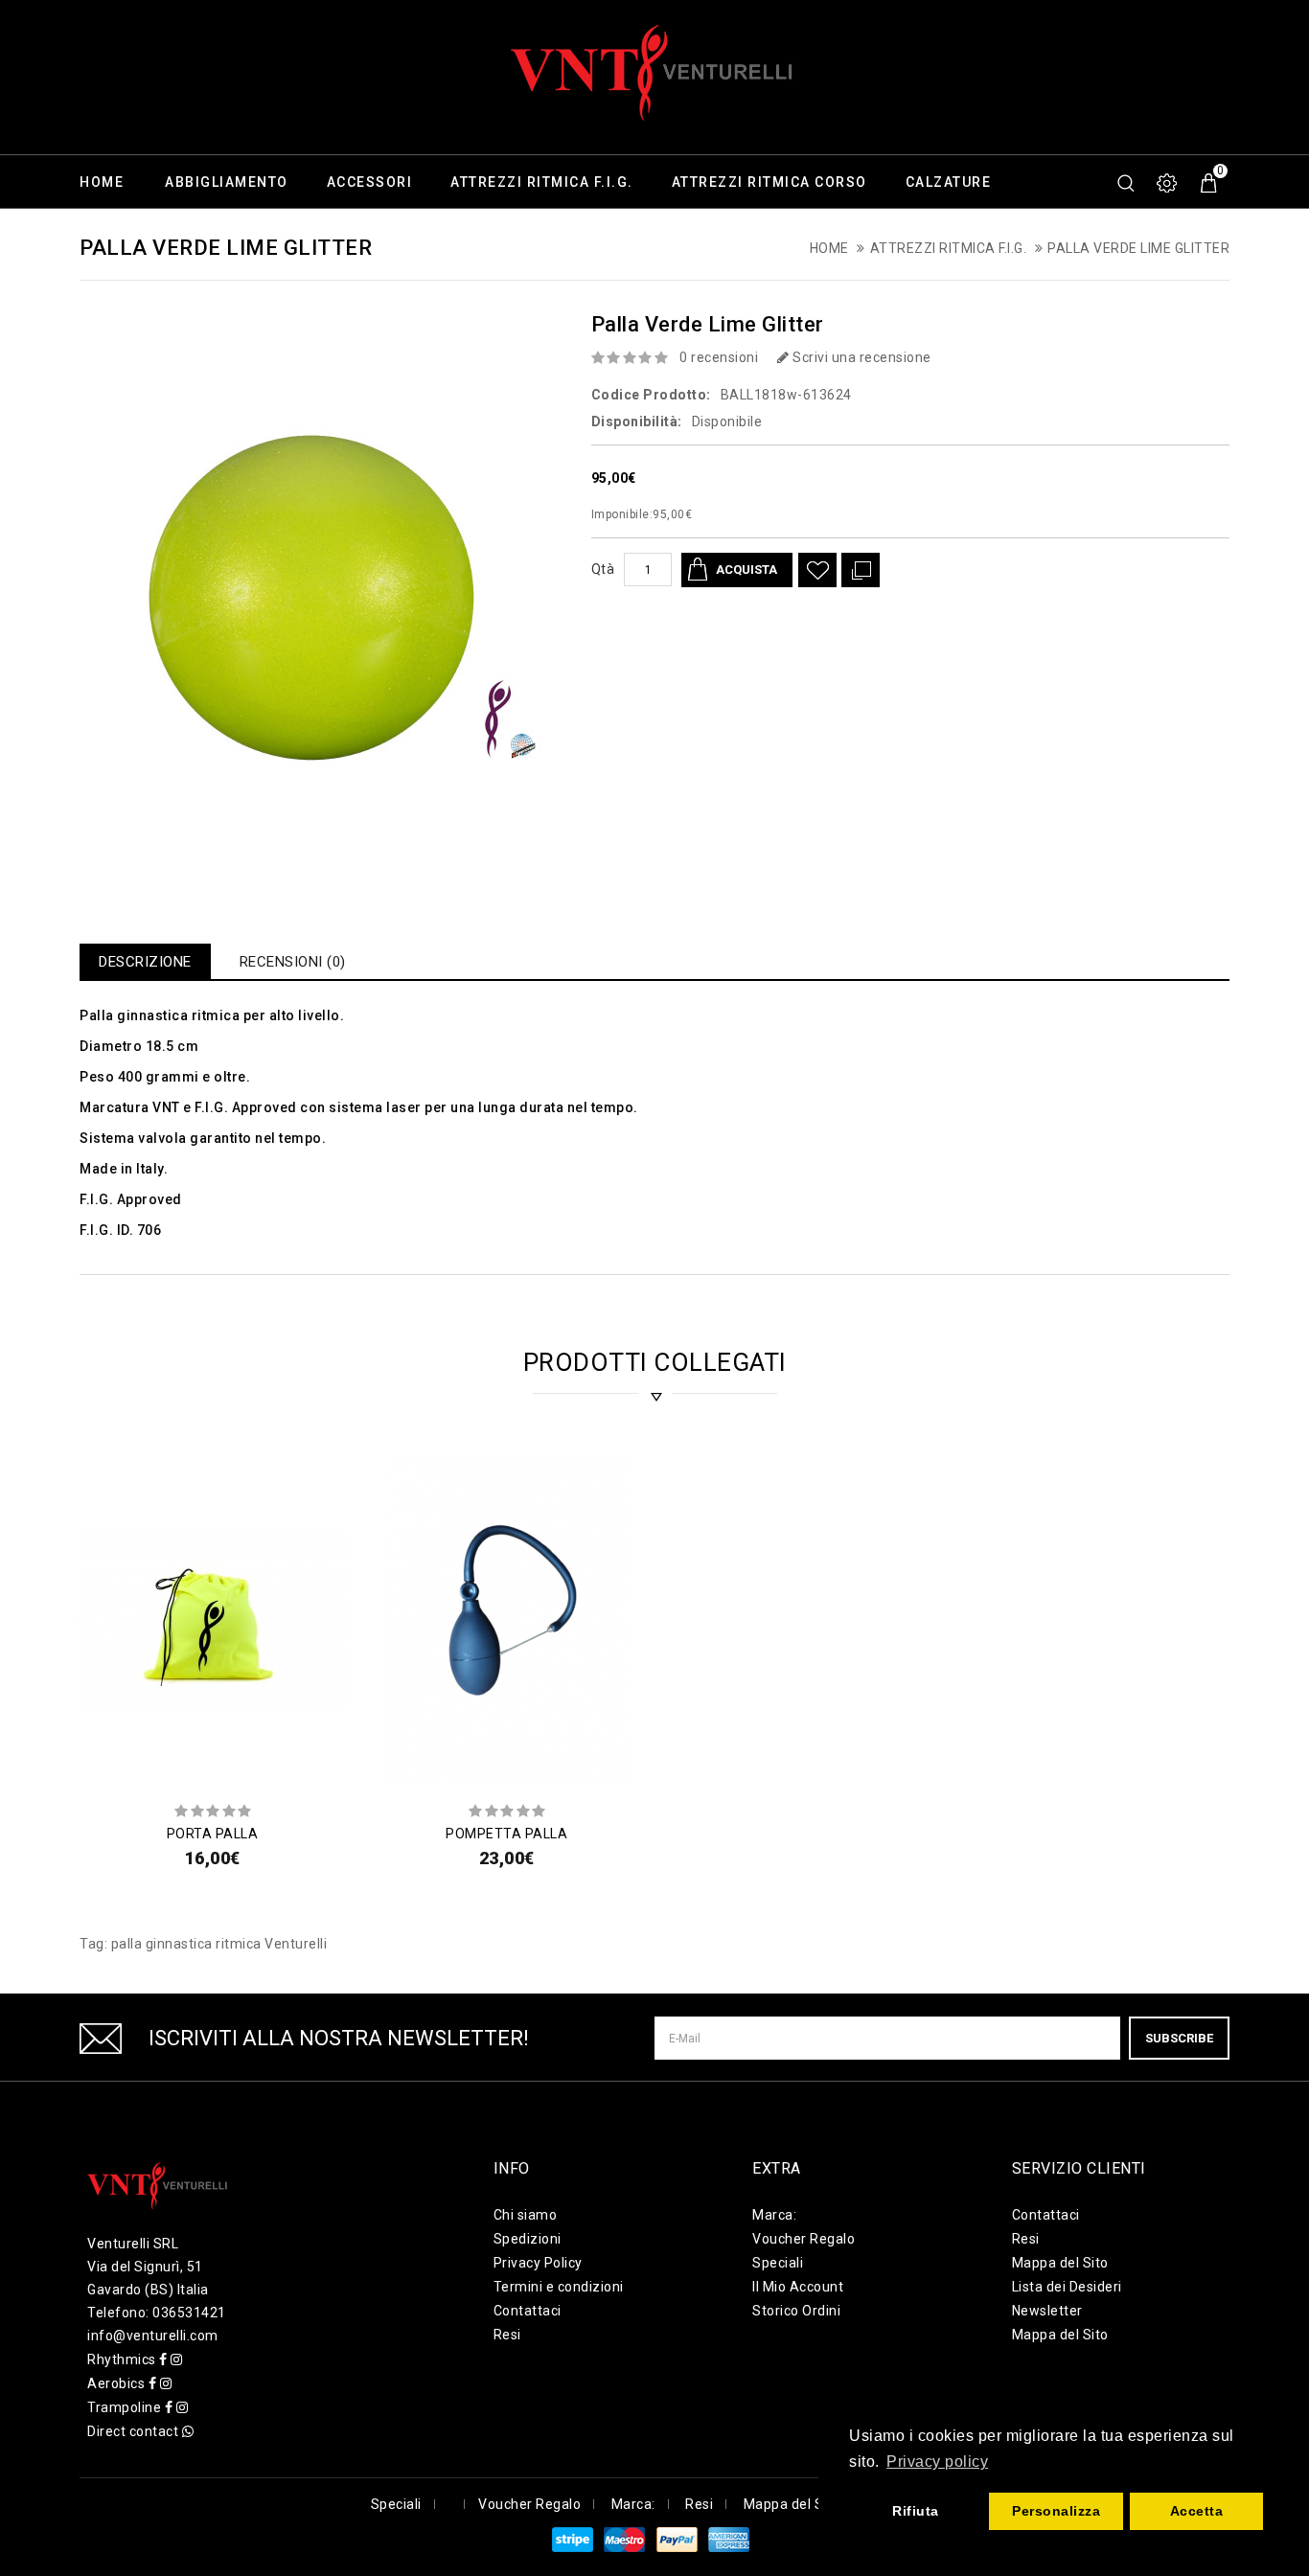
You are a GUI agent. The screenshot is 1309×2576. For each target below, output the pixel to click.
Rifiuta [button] (916, 2511)
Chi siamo (526, 2215)
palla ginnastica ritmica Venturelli (219, 1944)
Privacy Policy (538, 2263)
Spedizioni (528, 2239)
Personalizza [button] (1056, 2511)
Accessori (370, 182)
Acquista (746, 570)
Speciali (778, 2263)
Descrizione (145, 962)
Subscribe (1179, 2038)
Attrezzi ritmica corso (769, 182)
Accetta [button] (1197, 2511)
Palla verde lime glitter (1138, 248)
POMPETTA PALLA (506, 1834)
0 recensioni (719, 357)
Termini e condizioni (559, 2287)
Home (102, 182)
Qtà (603, 569)
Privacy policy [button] (937, 2462)
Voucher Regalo (804, 2239)
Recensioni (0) (293, 962)
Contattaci (528, 2311)
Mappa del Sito (1060, 2263)
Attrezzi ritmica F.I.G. (542, 182)
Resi (507, 2335)
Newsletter (1047, 2311)
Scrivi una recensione (861, 357)
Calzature (949, 182)
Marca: (774, 2215)
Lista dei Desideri (1067, 2287)
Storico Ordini (796, 2311)
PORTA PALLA (213, 1834)
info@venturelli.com (153, 2336)
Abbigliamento (227, 182)
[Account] (1168, 183)
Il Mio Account (798, 2287)
